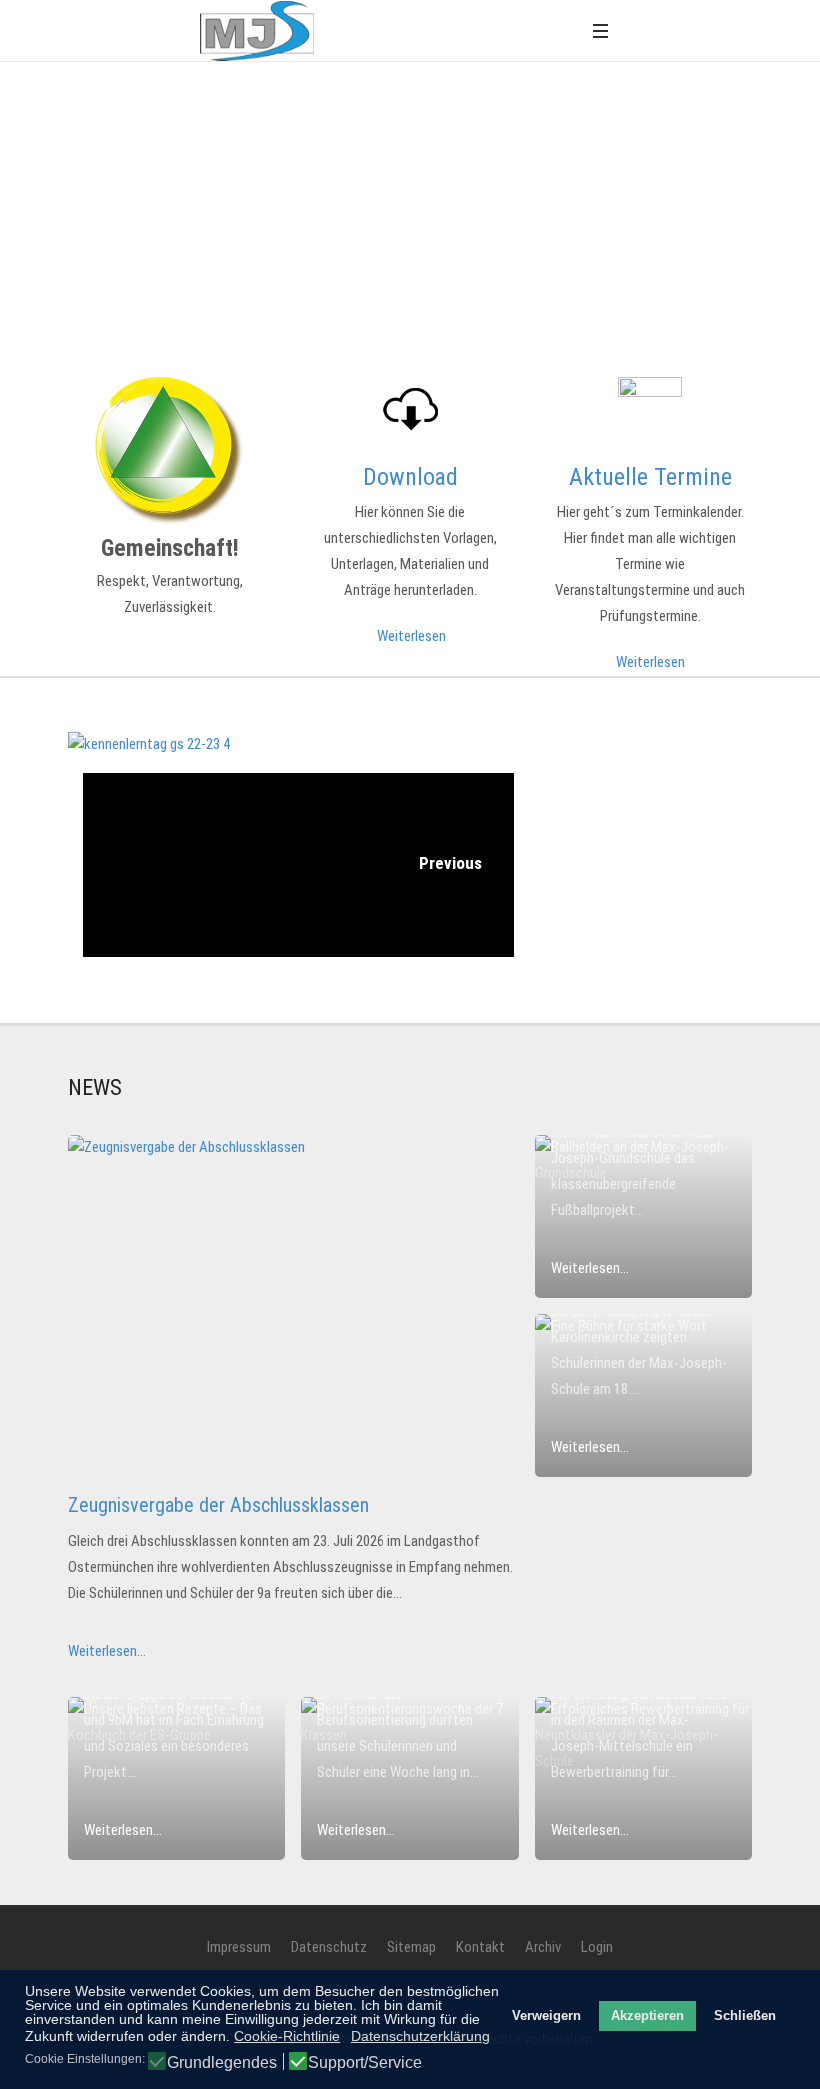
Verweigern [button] (546, 2016)
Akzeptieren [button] (647, 2016)
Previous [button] (448, 863)
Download (410, 477)
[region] (410, 183)
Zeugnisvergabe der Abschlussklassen (218, 1505)
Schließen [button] (745, 2016)
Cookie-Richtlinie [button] (287, 2036)
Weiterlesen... (107, 1651)
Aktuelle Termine (650, 477)
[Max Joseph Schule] (257, 31)
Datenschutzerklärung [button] (420, 2036)
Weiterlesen (411, 636)
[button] (600, 30)
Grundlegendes (222, 2063)
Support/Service (365, 2063)
